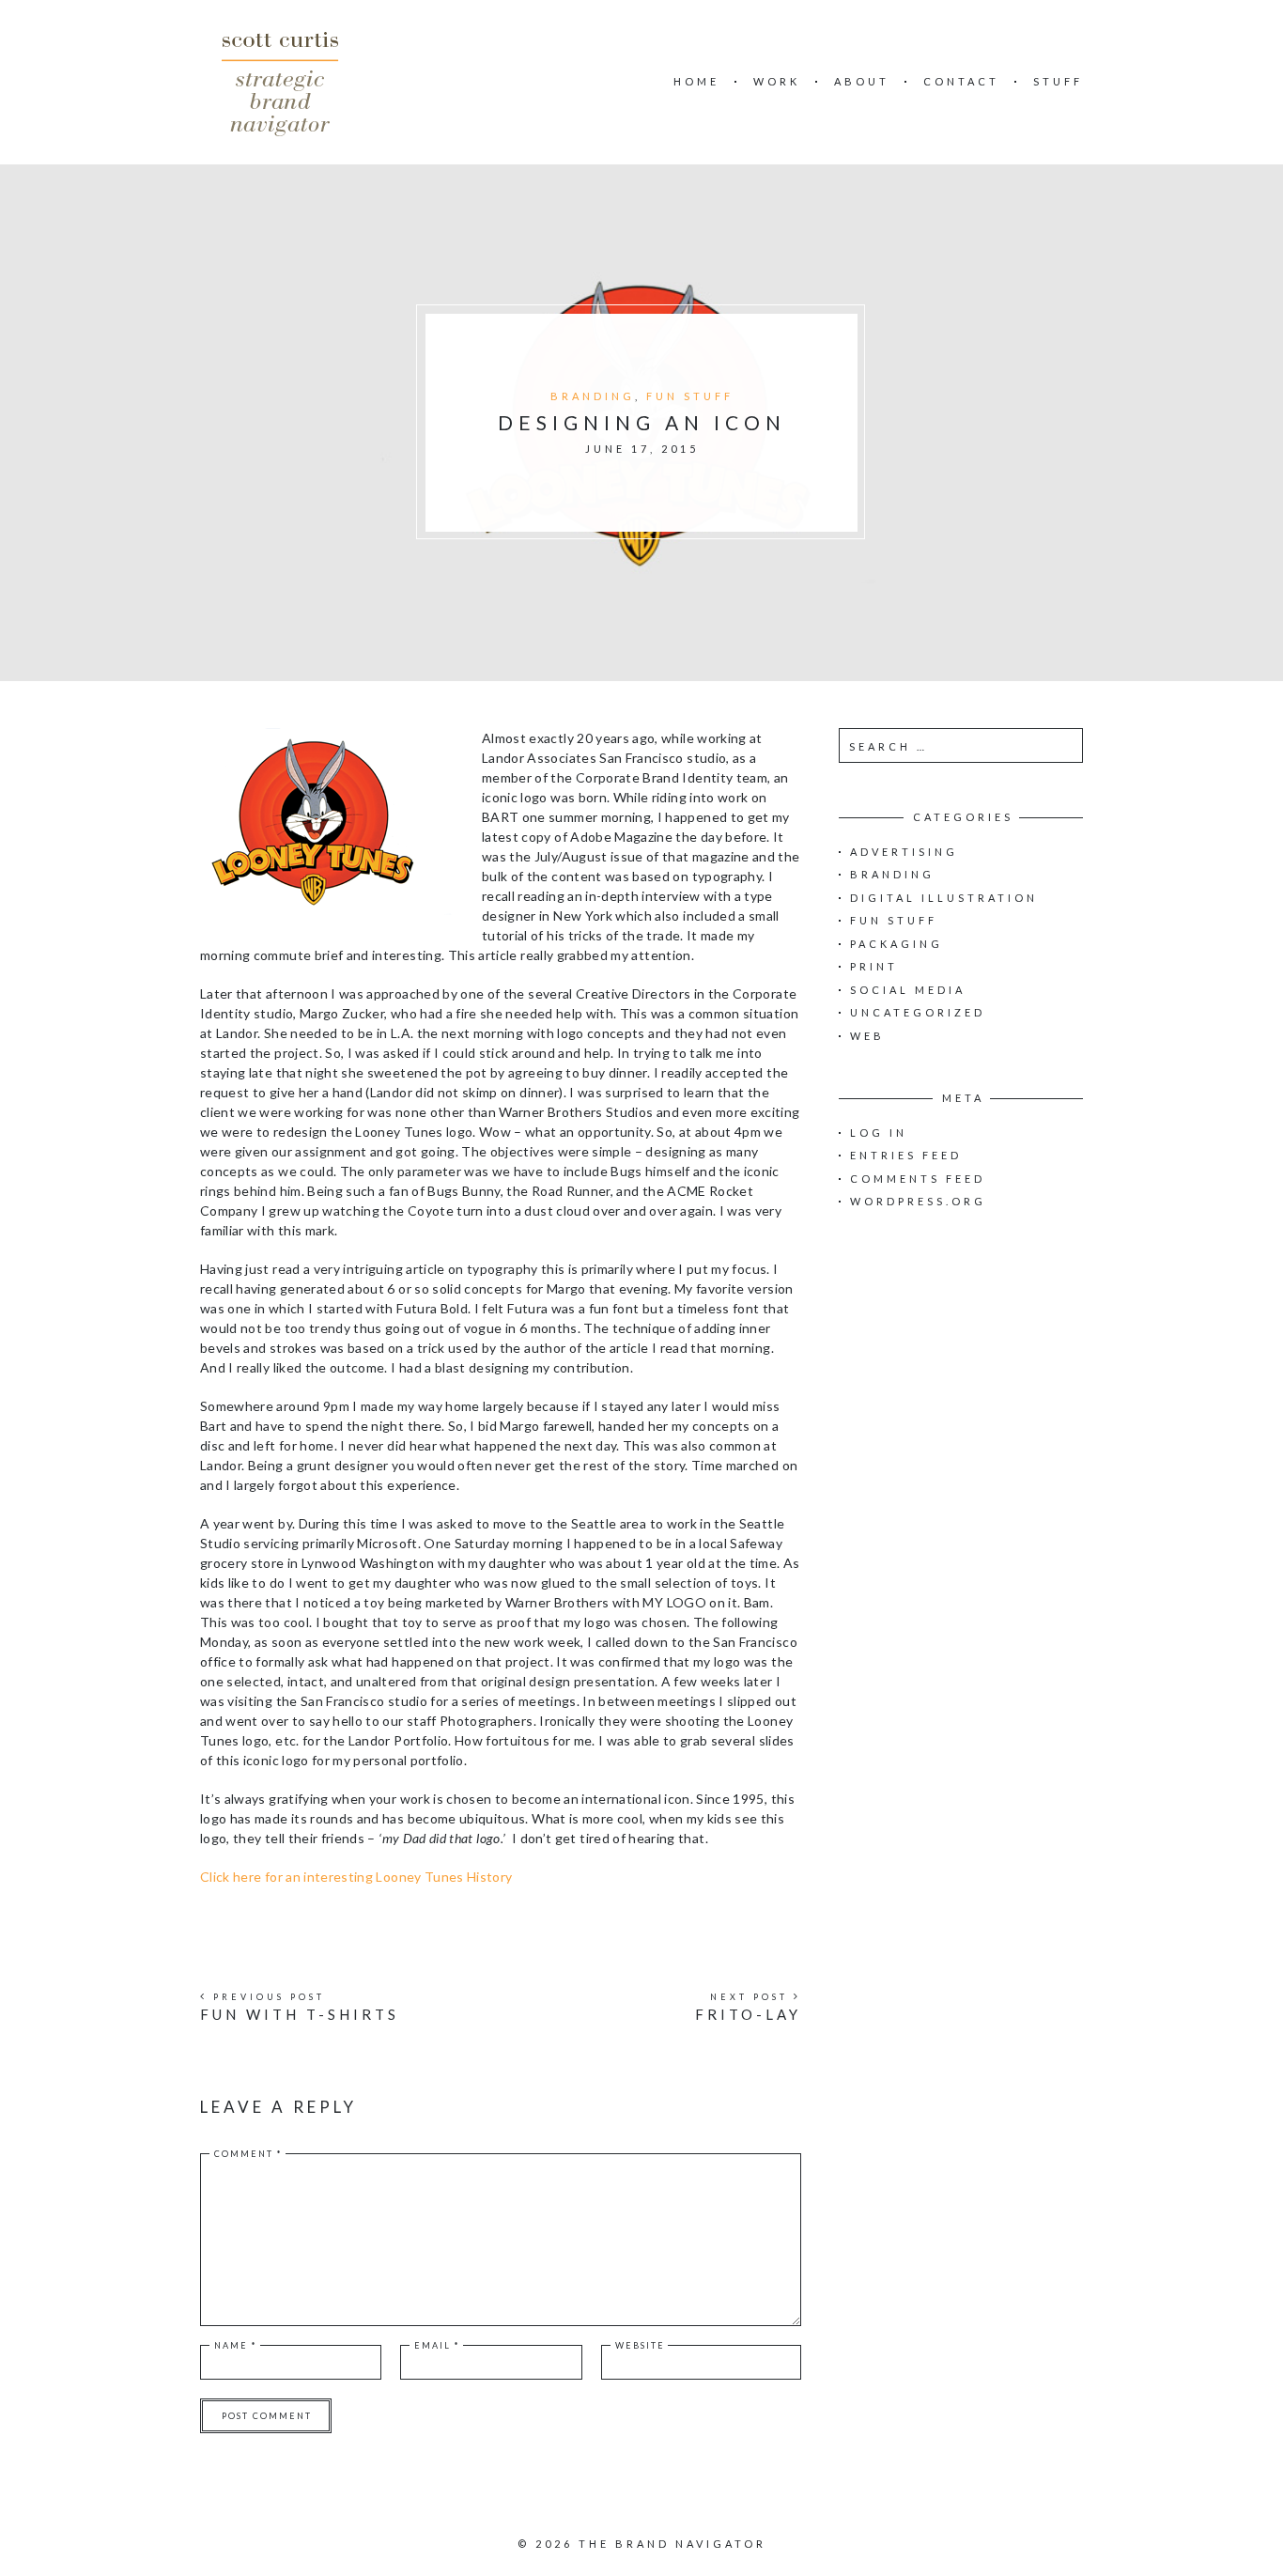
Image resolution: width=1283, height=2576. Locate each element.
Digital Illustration (944, 898)
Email (437, 2345)
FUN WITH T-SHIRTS (300, 2014)
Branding (593, 396)
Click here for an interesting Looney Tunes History (356, 1877)
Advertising (904, 852)
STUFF (1058, 81)
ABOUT (862, 81)
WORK (777, 81)
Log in (879, 1133)
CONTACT (961, 81)
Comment (248, 2154)
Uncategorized (918, 1012)
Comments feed (918, 1179)
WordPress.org (918, 1201)
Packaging (897, 944)
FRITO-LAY (748, 2014)
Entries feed (906, 1155)
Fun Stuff (690, 396)
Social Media (908, 990)
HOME (696, 81)
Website (640, 2345)
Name (236, 2345)
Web (867, 1036)
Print (874, 966)
